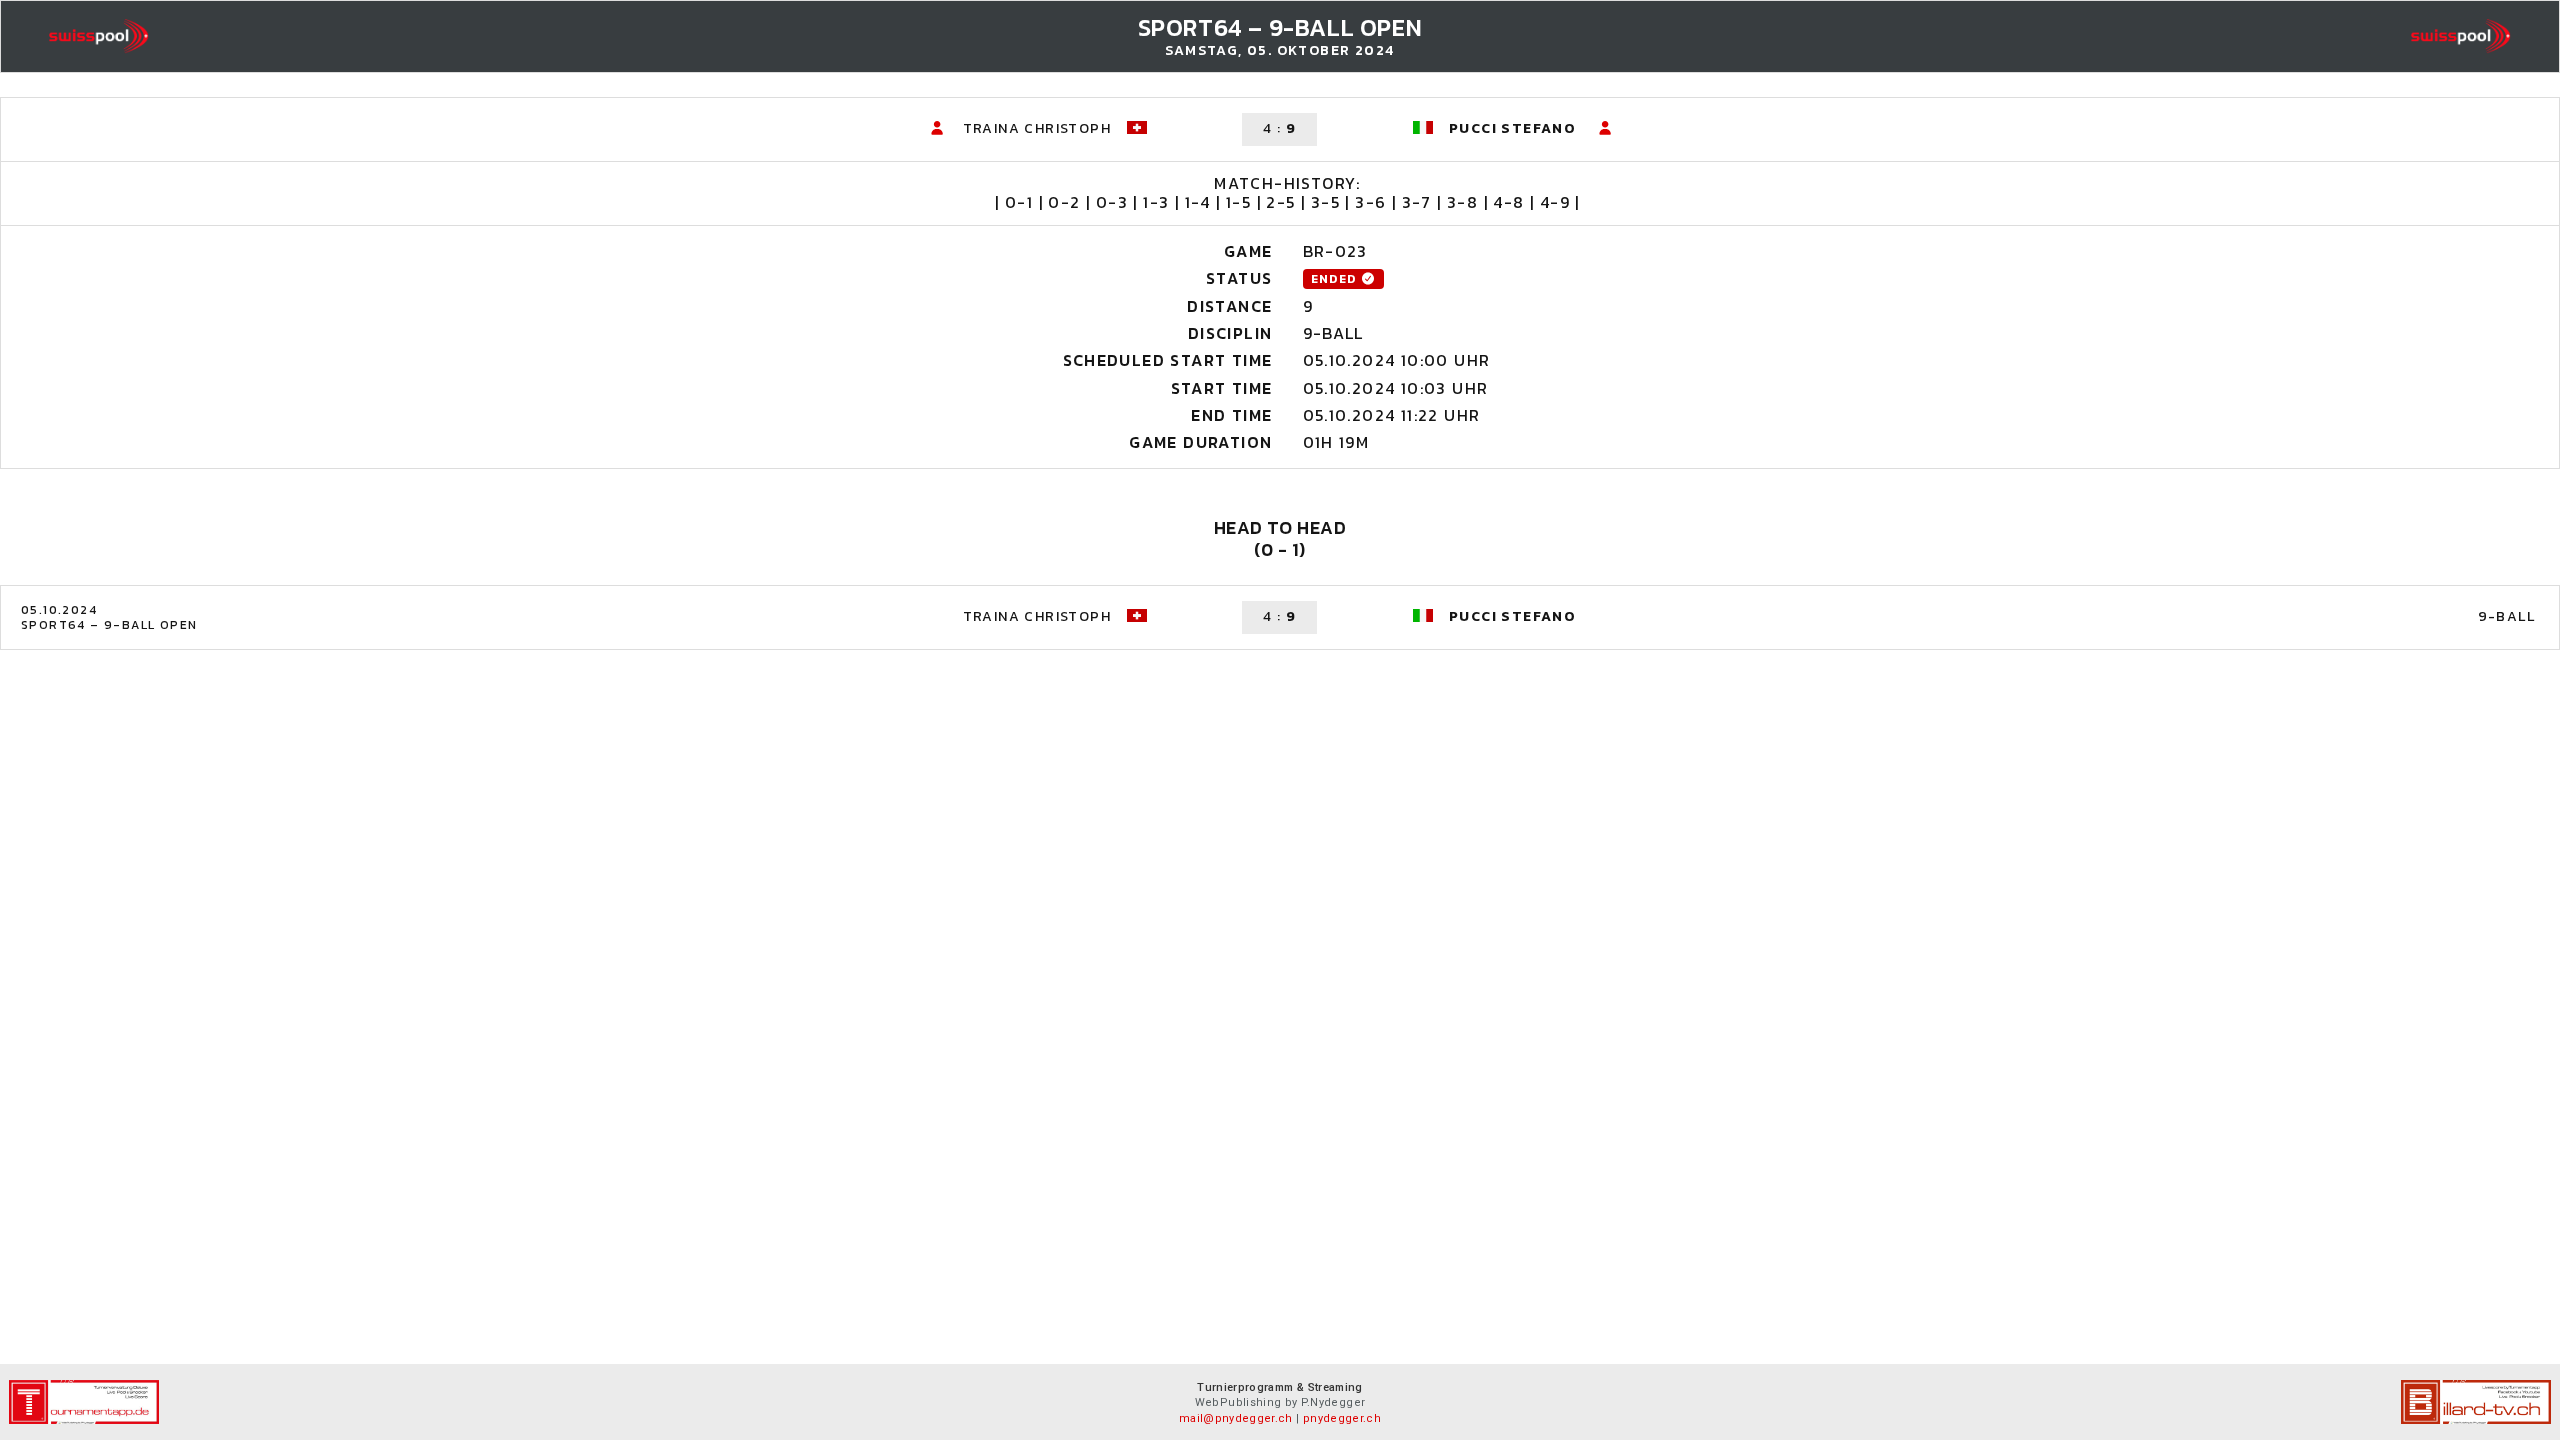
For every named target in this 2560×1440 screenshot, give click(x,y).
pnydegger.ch (1342, 1418)
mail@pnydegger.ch (1236, 1418)
